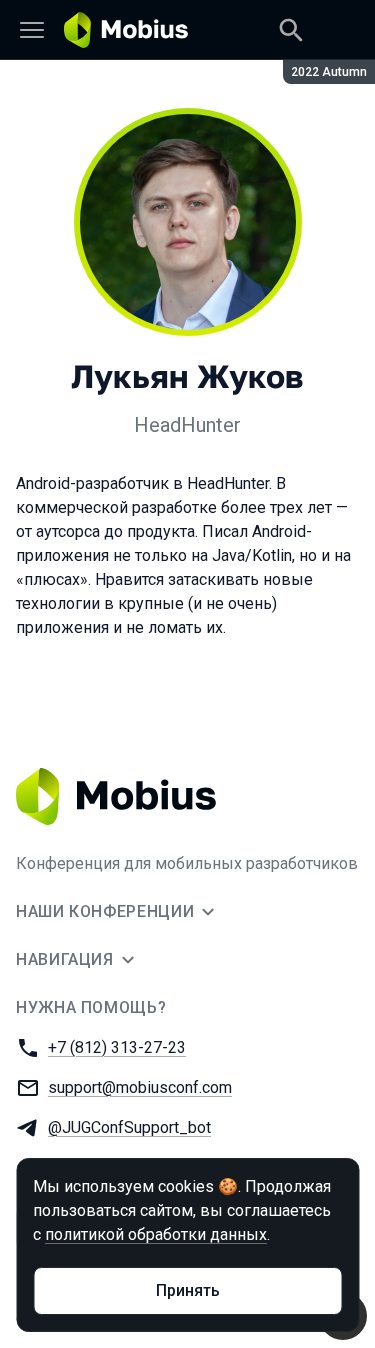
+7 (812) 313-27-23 (117, 1047)
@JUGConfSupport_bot (129, 1127)
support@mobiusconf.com (140, 1087)
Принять (188, 1290)
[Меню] (32, 30)
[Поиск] (291, 30)
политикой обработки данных (156, 1234)
